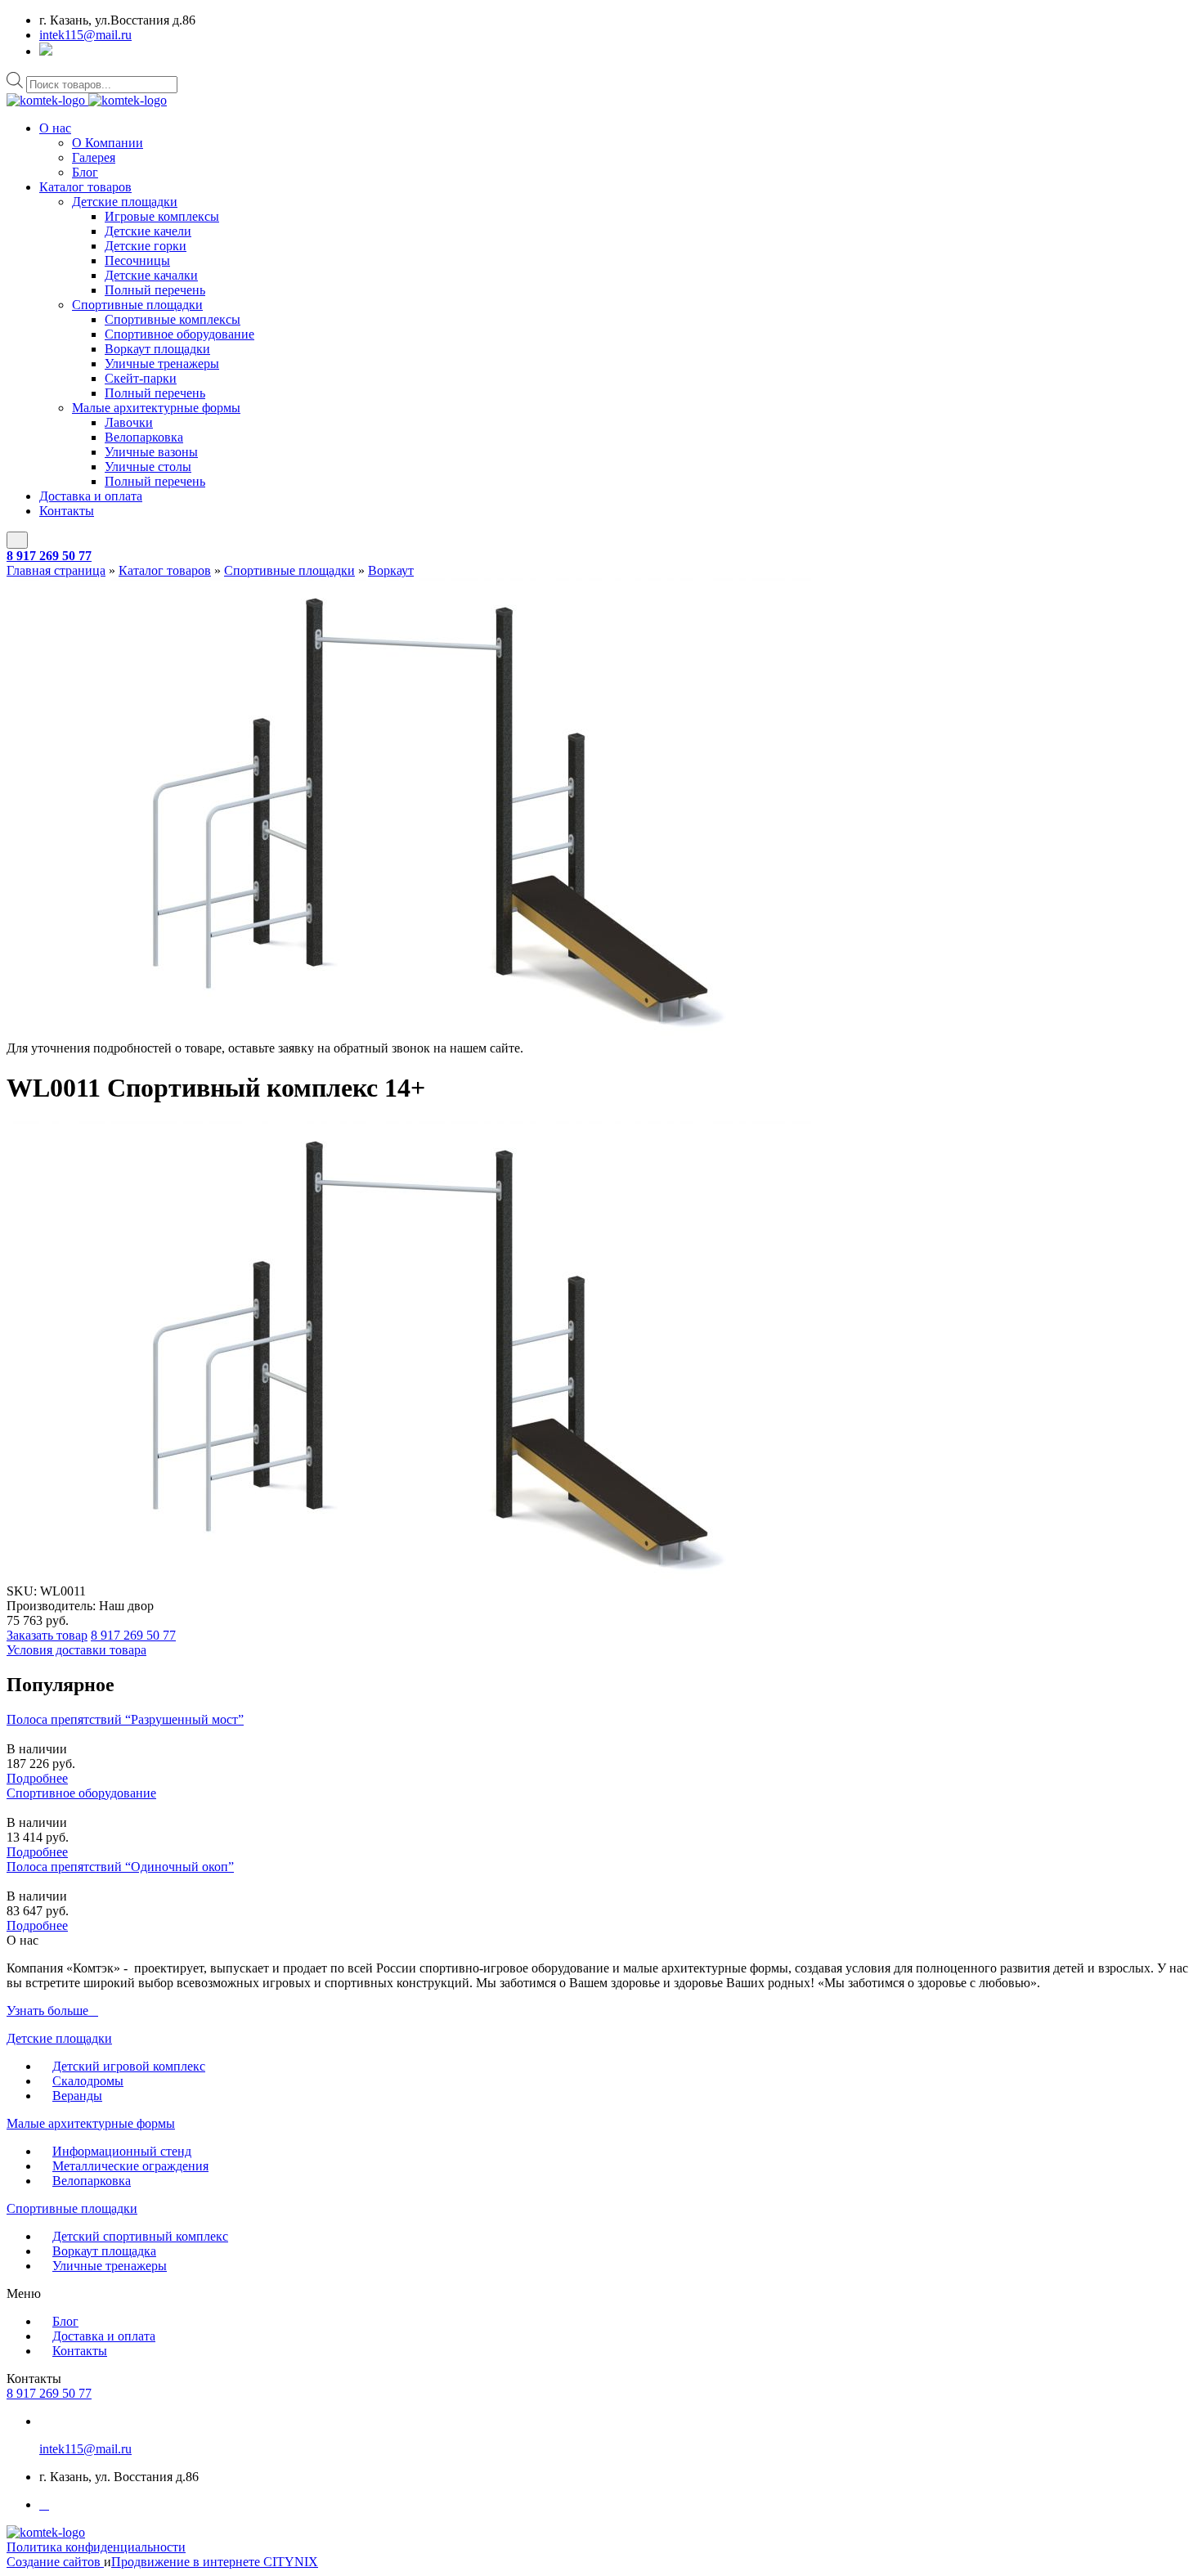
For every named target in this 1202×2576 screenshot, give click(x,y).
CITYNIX (291, 2562)
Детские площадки (125, 202)
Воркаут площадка (104, 2251)
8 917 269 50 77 (49, 556)
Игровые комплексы (162, 216)
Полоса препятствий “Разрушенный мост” (125, 1719)
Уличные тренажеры (162, 364)
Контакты (67, 511)
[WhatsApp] (46, 51)
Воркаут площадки (157, 349)
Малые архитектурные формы (156, 408)
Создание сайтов (55, 2562)
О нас (55, 128)
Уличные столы (148, 467)
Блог (85, 172)
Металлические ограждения (130, 2166)
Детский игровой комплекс (129, 2066)
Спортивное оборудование (179, 334)
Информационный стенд (122, 2151)
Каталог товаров (85, 187)
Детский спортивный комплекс (140, 2236)
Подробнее (37, 1778)
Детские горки (146, 246)
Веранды (77, 2096)
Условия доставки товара (76, 1650)
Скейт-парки (141, 378)
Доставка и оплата (91, 496)
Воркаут (391, 570)
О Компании (108, 143)
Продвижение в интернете (187, 2562)
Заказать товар (47, 1635)
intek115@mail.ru (85, 35)
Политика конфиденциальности (96, 2547)
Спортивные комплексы (173, 319)
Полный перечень (155, 290)
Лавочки (129, 422)
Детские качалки (151, 275)
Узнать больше (47, 2011)
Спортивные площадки (137, 305)
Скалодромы (88, 2081)
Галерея (94, 157)
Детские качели (148, 231)
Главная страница (56, 570)
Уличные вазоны (151, 452)
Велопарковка (144, 437)
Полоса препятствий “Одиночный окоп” (120, 1867)
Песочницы (137, 260)
